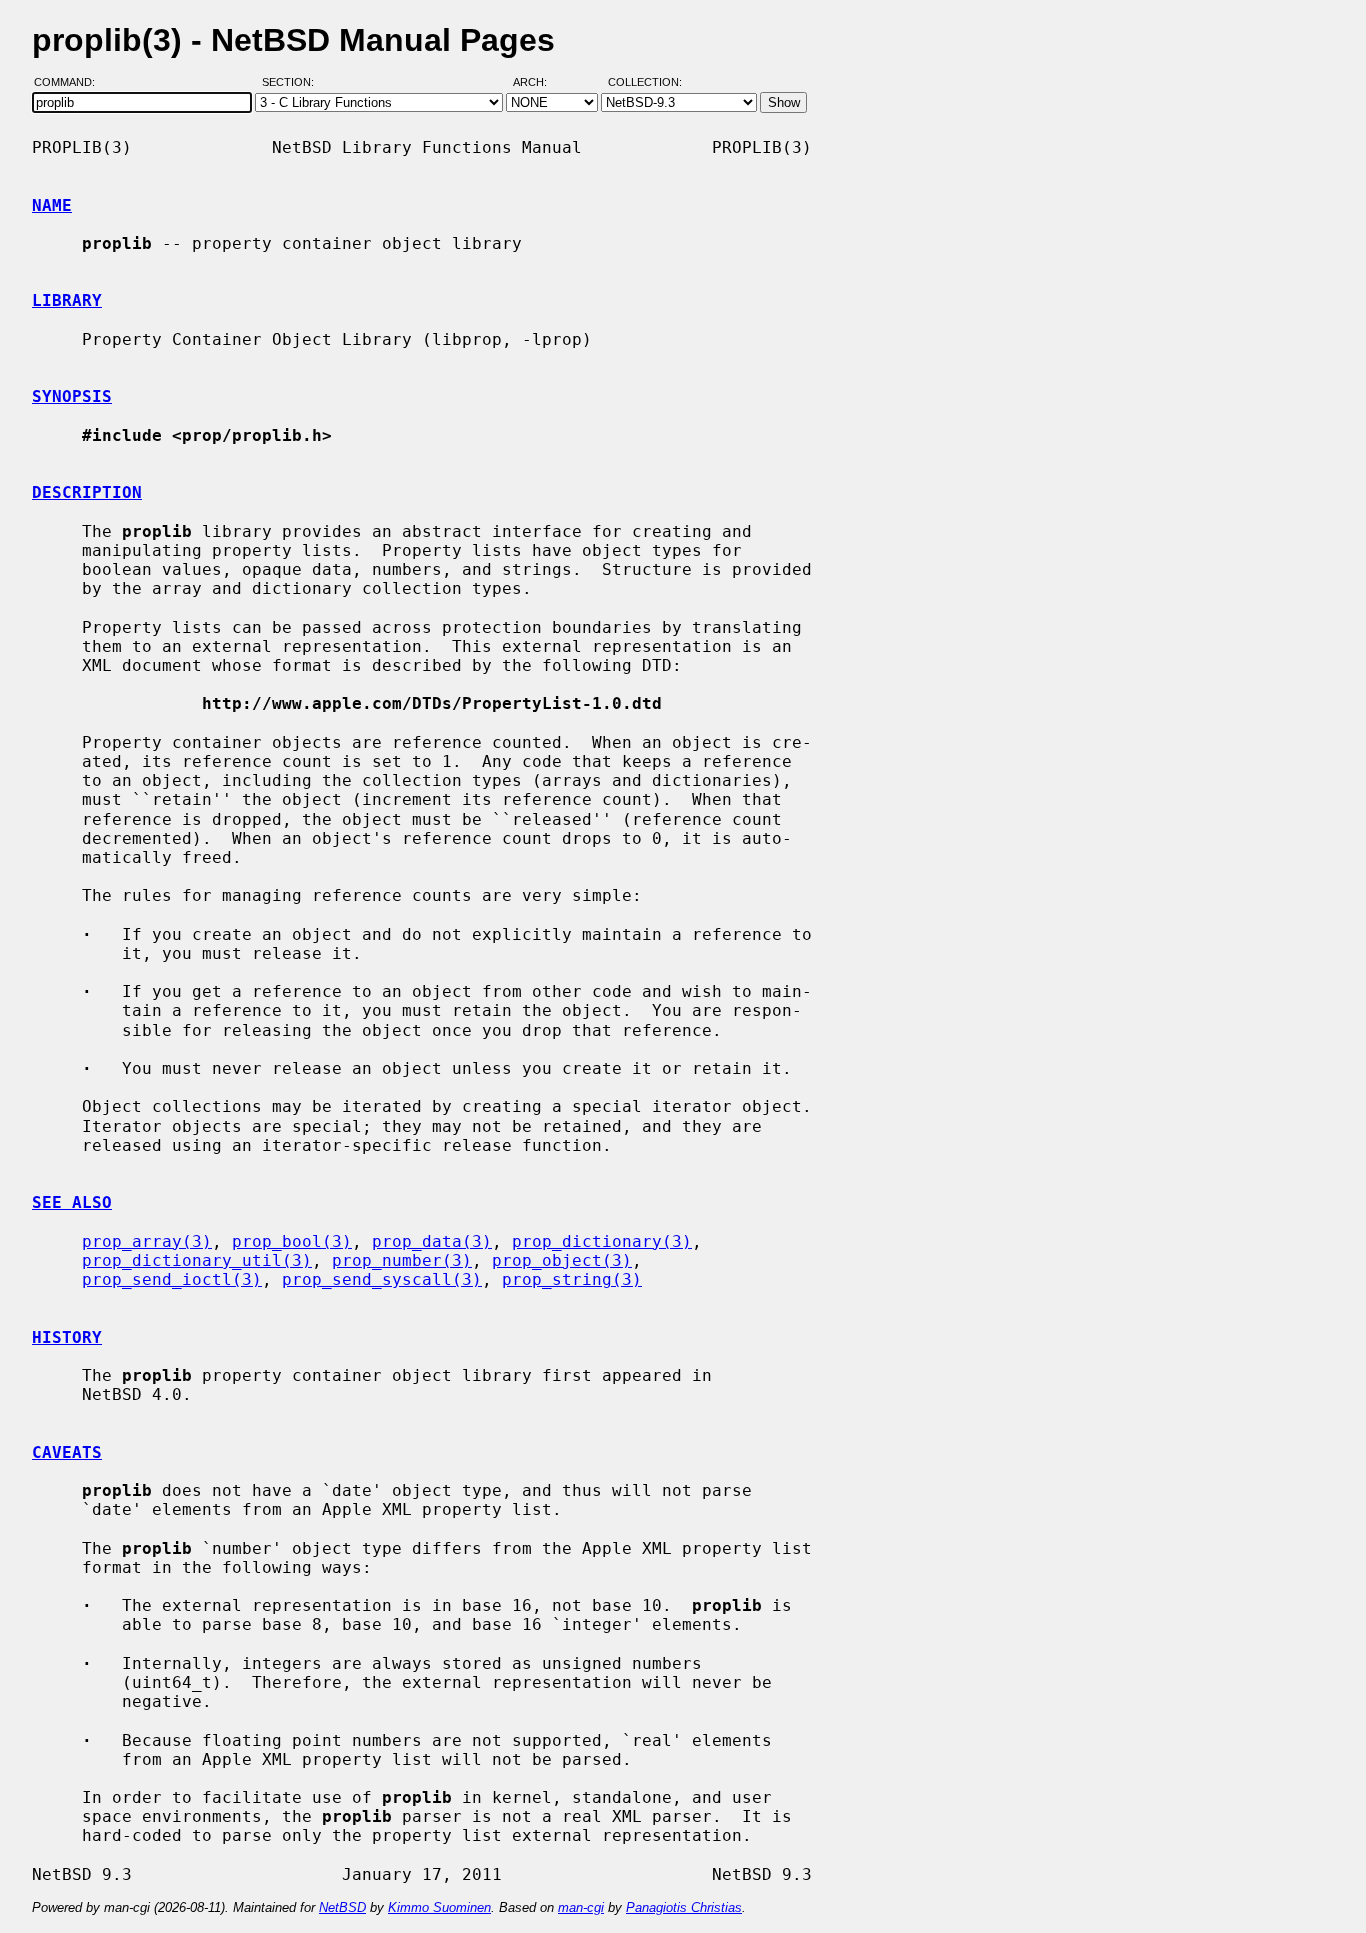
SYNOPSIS (72, 396)
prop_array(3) (147, 1241)
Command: (70, 83)
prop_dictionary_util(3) (197, 1260)
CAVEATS (67, 1452)
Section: (292, 83)
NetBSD (342, 1907)
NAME (52, 205)
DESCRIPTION (87, 492)
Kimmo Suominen (439, 1907)
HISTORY (67, 1337)
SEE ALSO (72, 1202)
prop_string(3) (572, 1279)
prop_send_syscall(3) (382, 1279)
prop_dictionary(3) (602, 1241)
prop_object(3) (562, 1260)
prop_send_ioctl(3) (172, 1279)
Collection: (645, 83)
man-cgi (581, 1907)
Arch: (539, 83)
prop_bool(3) (292, 1241)
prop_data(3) (432, 1241)
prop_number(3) (402, 1260)
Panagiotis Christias (684, 1907)
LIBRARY (67, 300)
